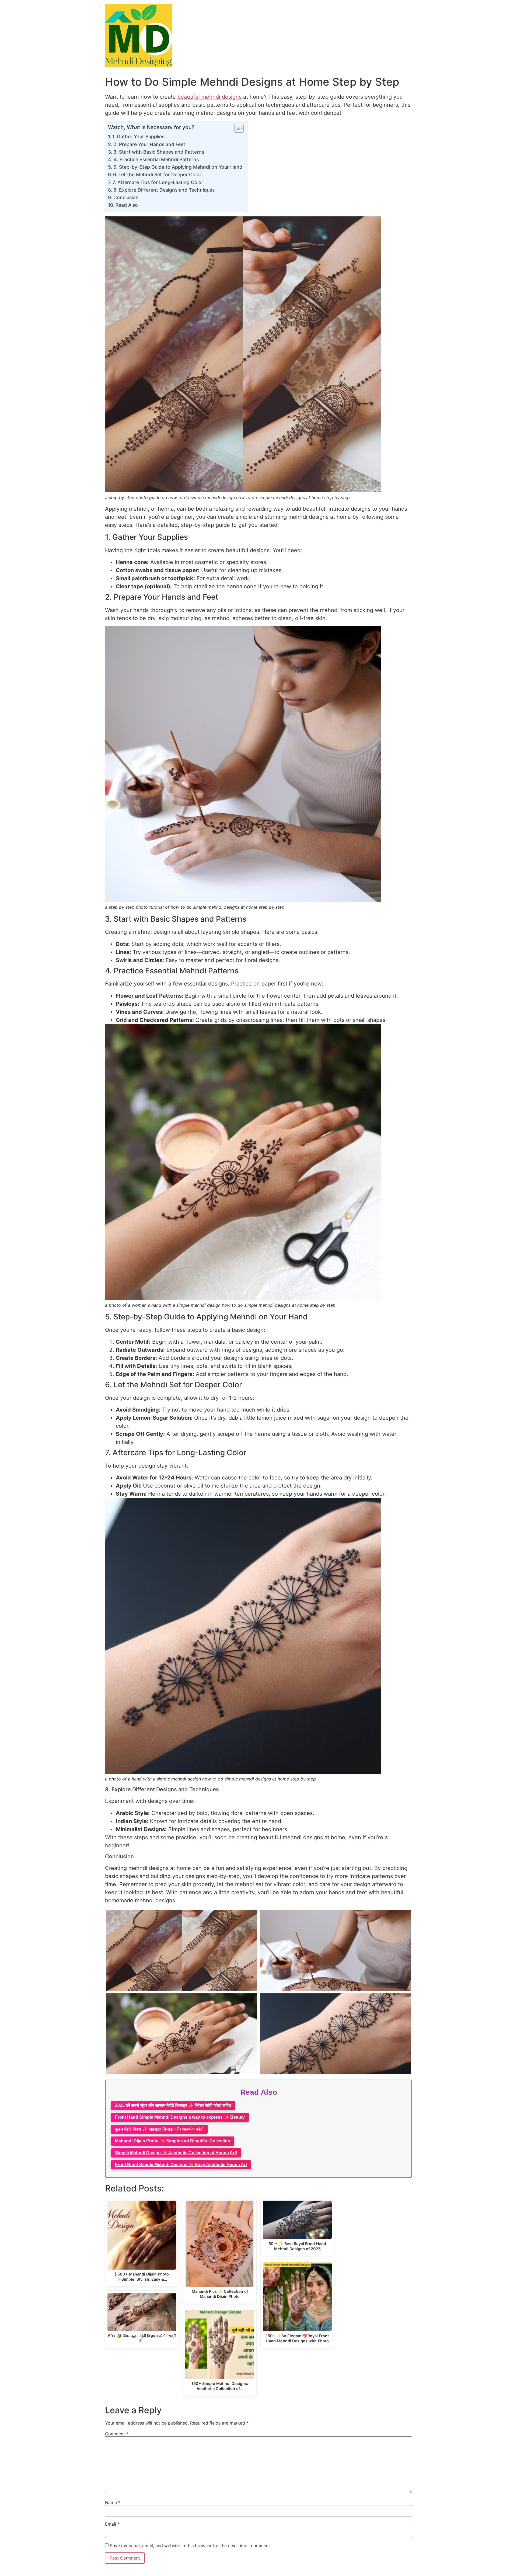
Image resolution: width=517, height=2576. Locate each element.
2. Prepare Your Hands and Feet (149, 144)
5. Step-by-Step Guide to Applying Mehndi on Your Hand (178, 167)
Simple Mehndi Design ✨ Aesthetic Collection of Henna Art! (176, 2153)
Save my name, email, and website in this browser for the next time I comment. (191, 2546)
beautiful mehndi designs (209, 97)
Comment (117, 2434)
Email (112, 2524)
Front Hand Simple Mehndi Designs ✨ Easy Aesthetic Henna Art (181, 2165)
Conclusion (126, 197)
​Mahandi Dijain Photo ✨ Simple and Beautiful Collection (173, 2141)
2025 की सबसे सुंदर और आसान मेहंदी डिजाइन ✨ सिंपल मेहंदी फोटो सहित (173, 2105)
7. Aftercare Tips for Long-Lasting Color (158, 182)
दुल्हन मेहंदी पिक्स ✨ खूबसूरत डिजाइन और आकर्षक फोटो (159, 2129)
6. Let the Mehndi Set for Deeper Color (157, 174)
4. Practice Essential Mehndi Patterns (156, 159)
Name (113, 2502)
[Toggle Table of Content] (236, 128)
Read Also (127, 205)
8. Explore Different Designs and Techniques (164, 190)
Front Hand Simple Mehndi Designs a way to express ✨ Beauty (180, 2117)
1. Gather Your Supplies (138, 136)
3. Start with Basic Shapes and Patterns (159, 152)
